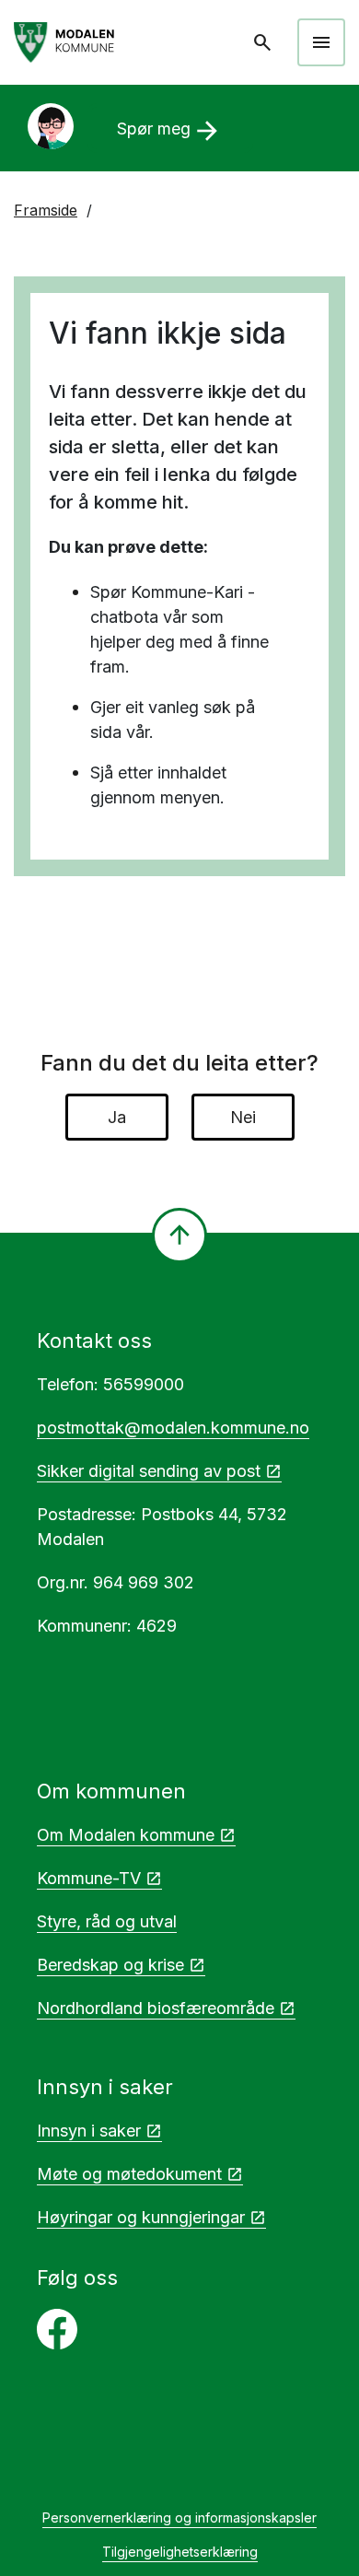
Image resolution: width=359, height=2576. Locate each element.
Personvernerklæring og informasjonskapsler (179, 2517)
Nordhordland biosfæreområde (156, 2008)
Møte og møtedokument (129, 2174)
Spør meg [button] (170, 131)
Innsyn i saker (89, 2131)
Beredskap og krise (110, 1965)
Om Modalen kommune (126, 1835)
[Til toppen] (179, 1235)
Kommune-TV (89, 1878)
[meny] (321, 42)
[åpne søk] (264, 42)
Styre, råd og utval (107, 1921)
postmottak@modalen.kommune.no (173, 1428)
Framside (46, 210)
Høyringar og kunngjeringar (141, 2217)
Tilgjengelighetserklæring (180, 2552)
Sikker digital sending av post (149, 1471)
